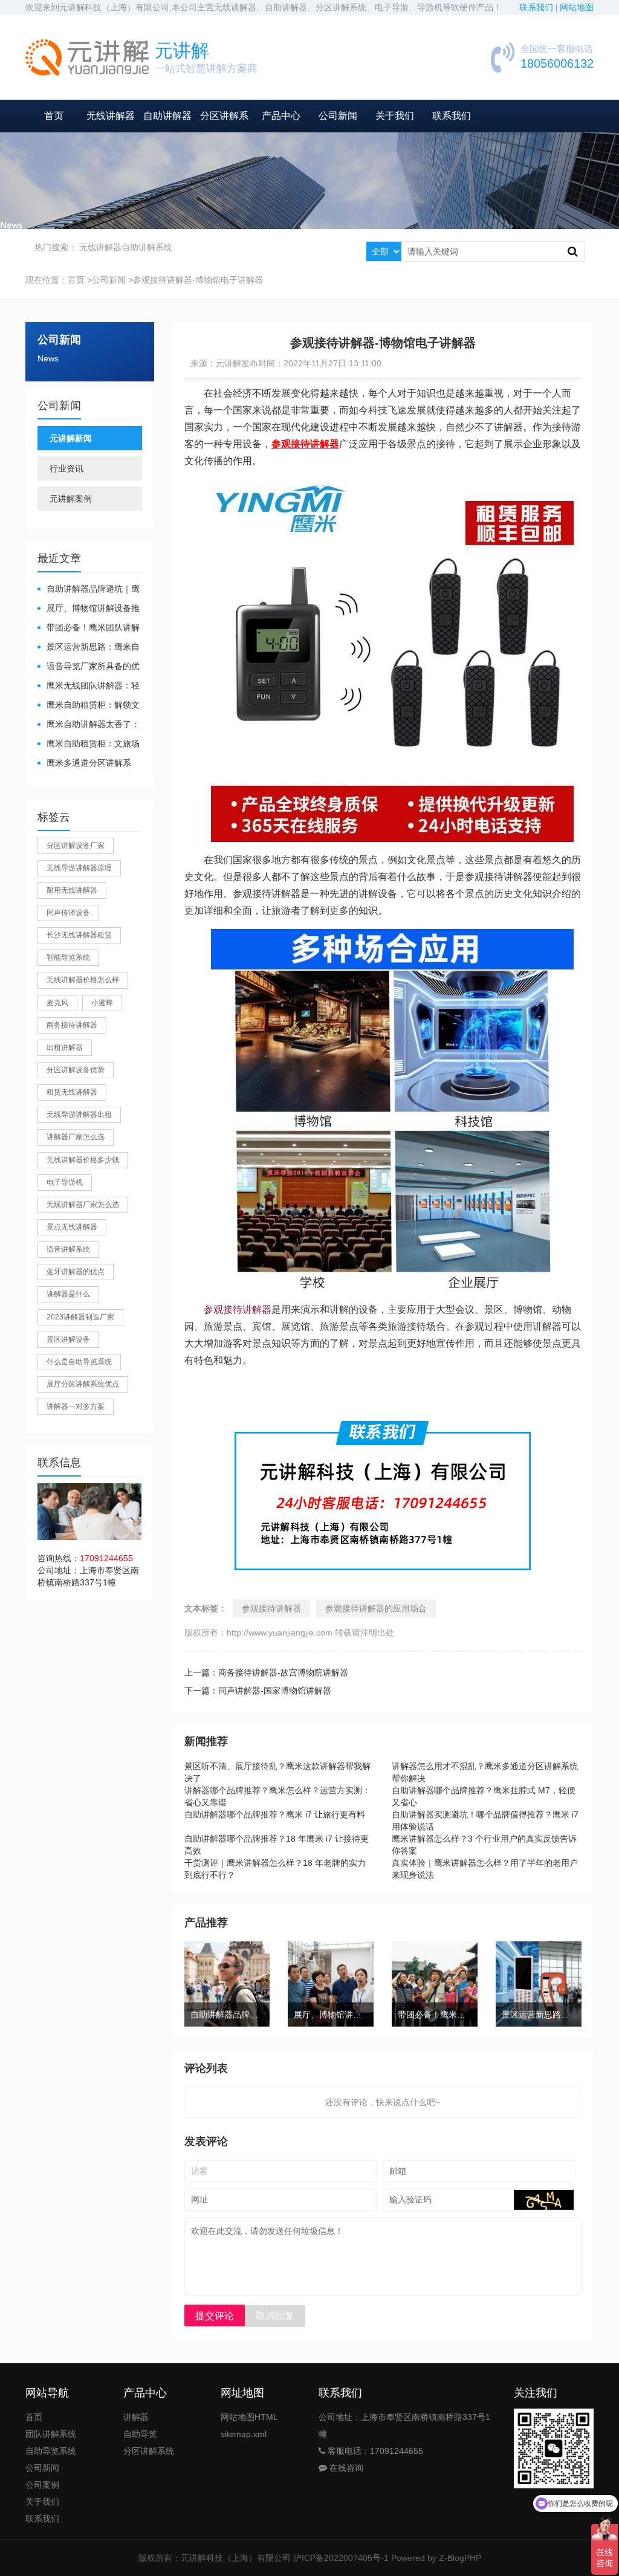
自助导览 (140, 2434)
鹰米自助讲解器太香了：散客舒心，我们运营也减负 (89, 725)
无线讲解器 (111, 116)
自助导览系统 (51, 2451)
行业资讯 (66, 468)
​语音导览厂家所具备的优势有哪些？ (89, 667)
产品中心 (281, 116)
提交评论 (215, 2316)
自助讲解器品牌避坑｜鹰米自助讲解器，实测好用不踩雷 (89, 590)
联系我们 (452, 116)
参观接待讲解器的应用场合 (376, 1608)
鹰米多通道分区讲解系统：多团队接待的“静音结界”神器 (86, 764)
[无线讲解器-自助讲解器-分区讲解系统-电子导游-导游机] (87, 57)
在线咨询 (345, 2468)
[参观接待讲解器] (392, 487)
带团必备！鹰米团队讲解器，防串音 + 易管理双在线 (89, 628)
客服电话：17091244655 (374, 2451)
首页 (54, 116)
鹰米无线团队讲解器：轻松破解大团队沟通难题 (89, 686)
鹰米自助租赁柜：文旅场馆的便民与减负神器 (89, 744)
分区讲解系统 (149, 2451)
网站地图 (577, 8)
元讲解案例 (71, 499)
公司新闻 (338, 116)
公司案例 (42, 2485)
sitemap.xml (244, 2434)
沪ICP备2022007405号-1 (341, 2558)
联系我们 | (540, 8)
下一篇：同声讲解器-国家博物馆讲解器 (258, 1691)
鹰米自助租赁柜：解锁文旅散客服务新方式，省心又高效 (89, 706)
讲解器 (136, 2417)
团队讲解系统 (51, 2434)
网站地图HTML (249, 2417)
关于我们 (395, 116)
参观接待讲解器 (238, 1309)
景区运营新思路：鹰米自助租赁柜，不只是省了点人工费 (89, 648)
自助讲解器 (167, 116)
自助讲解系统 (147, 247)
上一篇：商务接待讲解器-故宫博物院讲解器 (266, 1672)
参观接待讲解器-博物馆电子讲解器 (198, 280)
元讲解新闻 (71, 438)
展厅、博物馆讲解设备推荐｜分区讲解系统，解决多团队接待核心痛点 (89, 609)
